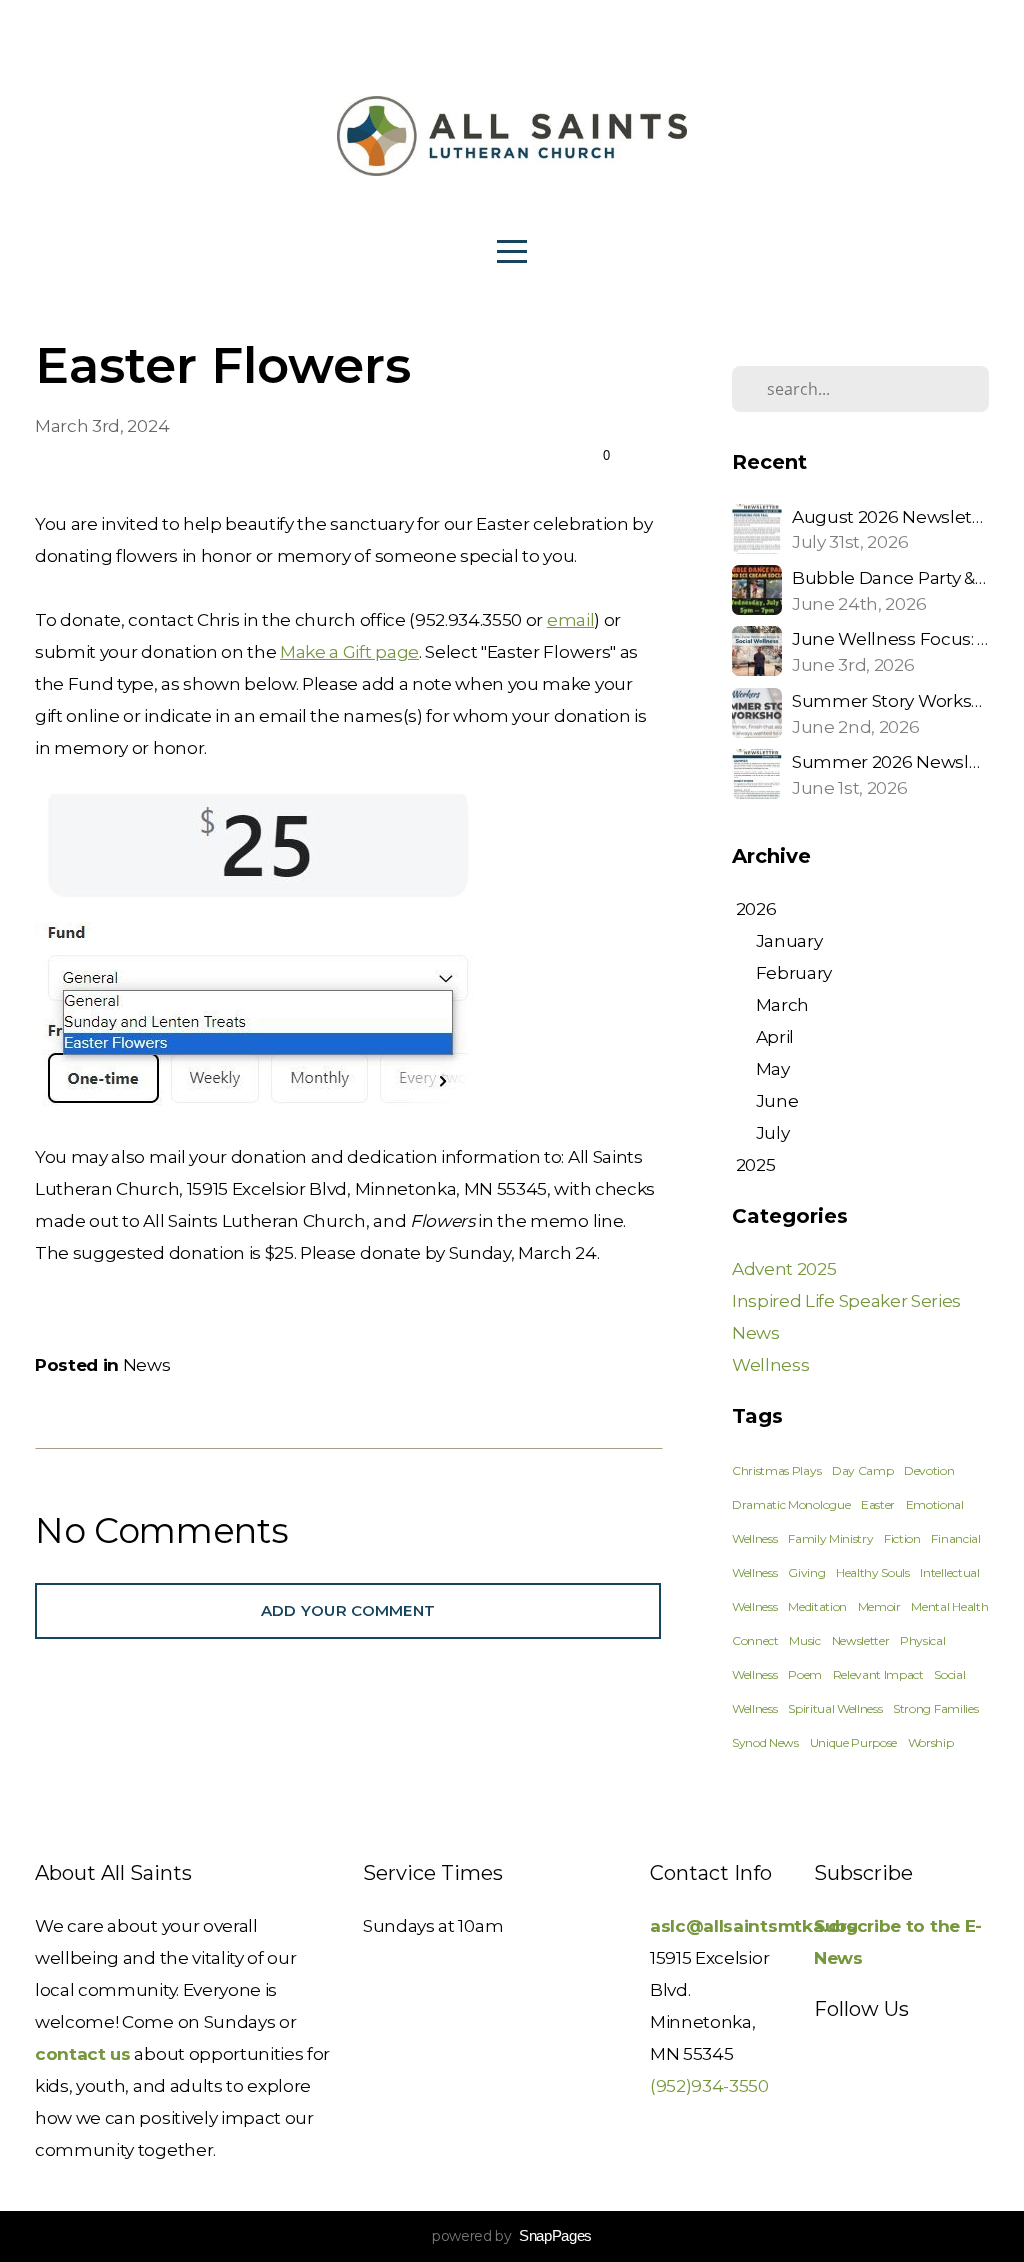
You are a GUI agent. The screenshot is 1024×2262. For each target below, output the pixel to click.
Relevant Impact (878, 1674)
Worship (931, 1742)
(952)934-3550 (709, 2085)
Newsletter (861, 1640)
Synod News (765, 1742)
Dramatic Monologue (791, 1504)
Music (804, 1640)
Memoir (879, 1606)
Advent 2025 (784, 1268)
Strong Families (935, 1708)
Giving (806, 1572)
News (147, 1364)
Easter (878, 1504)
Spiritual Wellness (835, 1708)
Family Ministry (830, 1538)
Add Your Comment (348, 1610)
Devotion (929, 1470)
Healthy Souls (873, 1572)
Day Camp (862, 1470)
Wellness (770, 1364)
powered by (512, 2236)
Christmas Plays (776, 1470)
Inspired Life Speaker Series (846, 1300)
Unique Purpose (854, 1742)
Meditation (817, 1606)
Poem (805, 1674)
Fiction (902, 1538)
